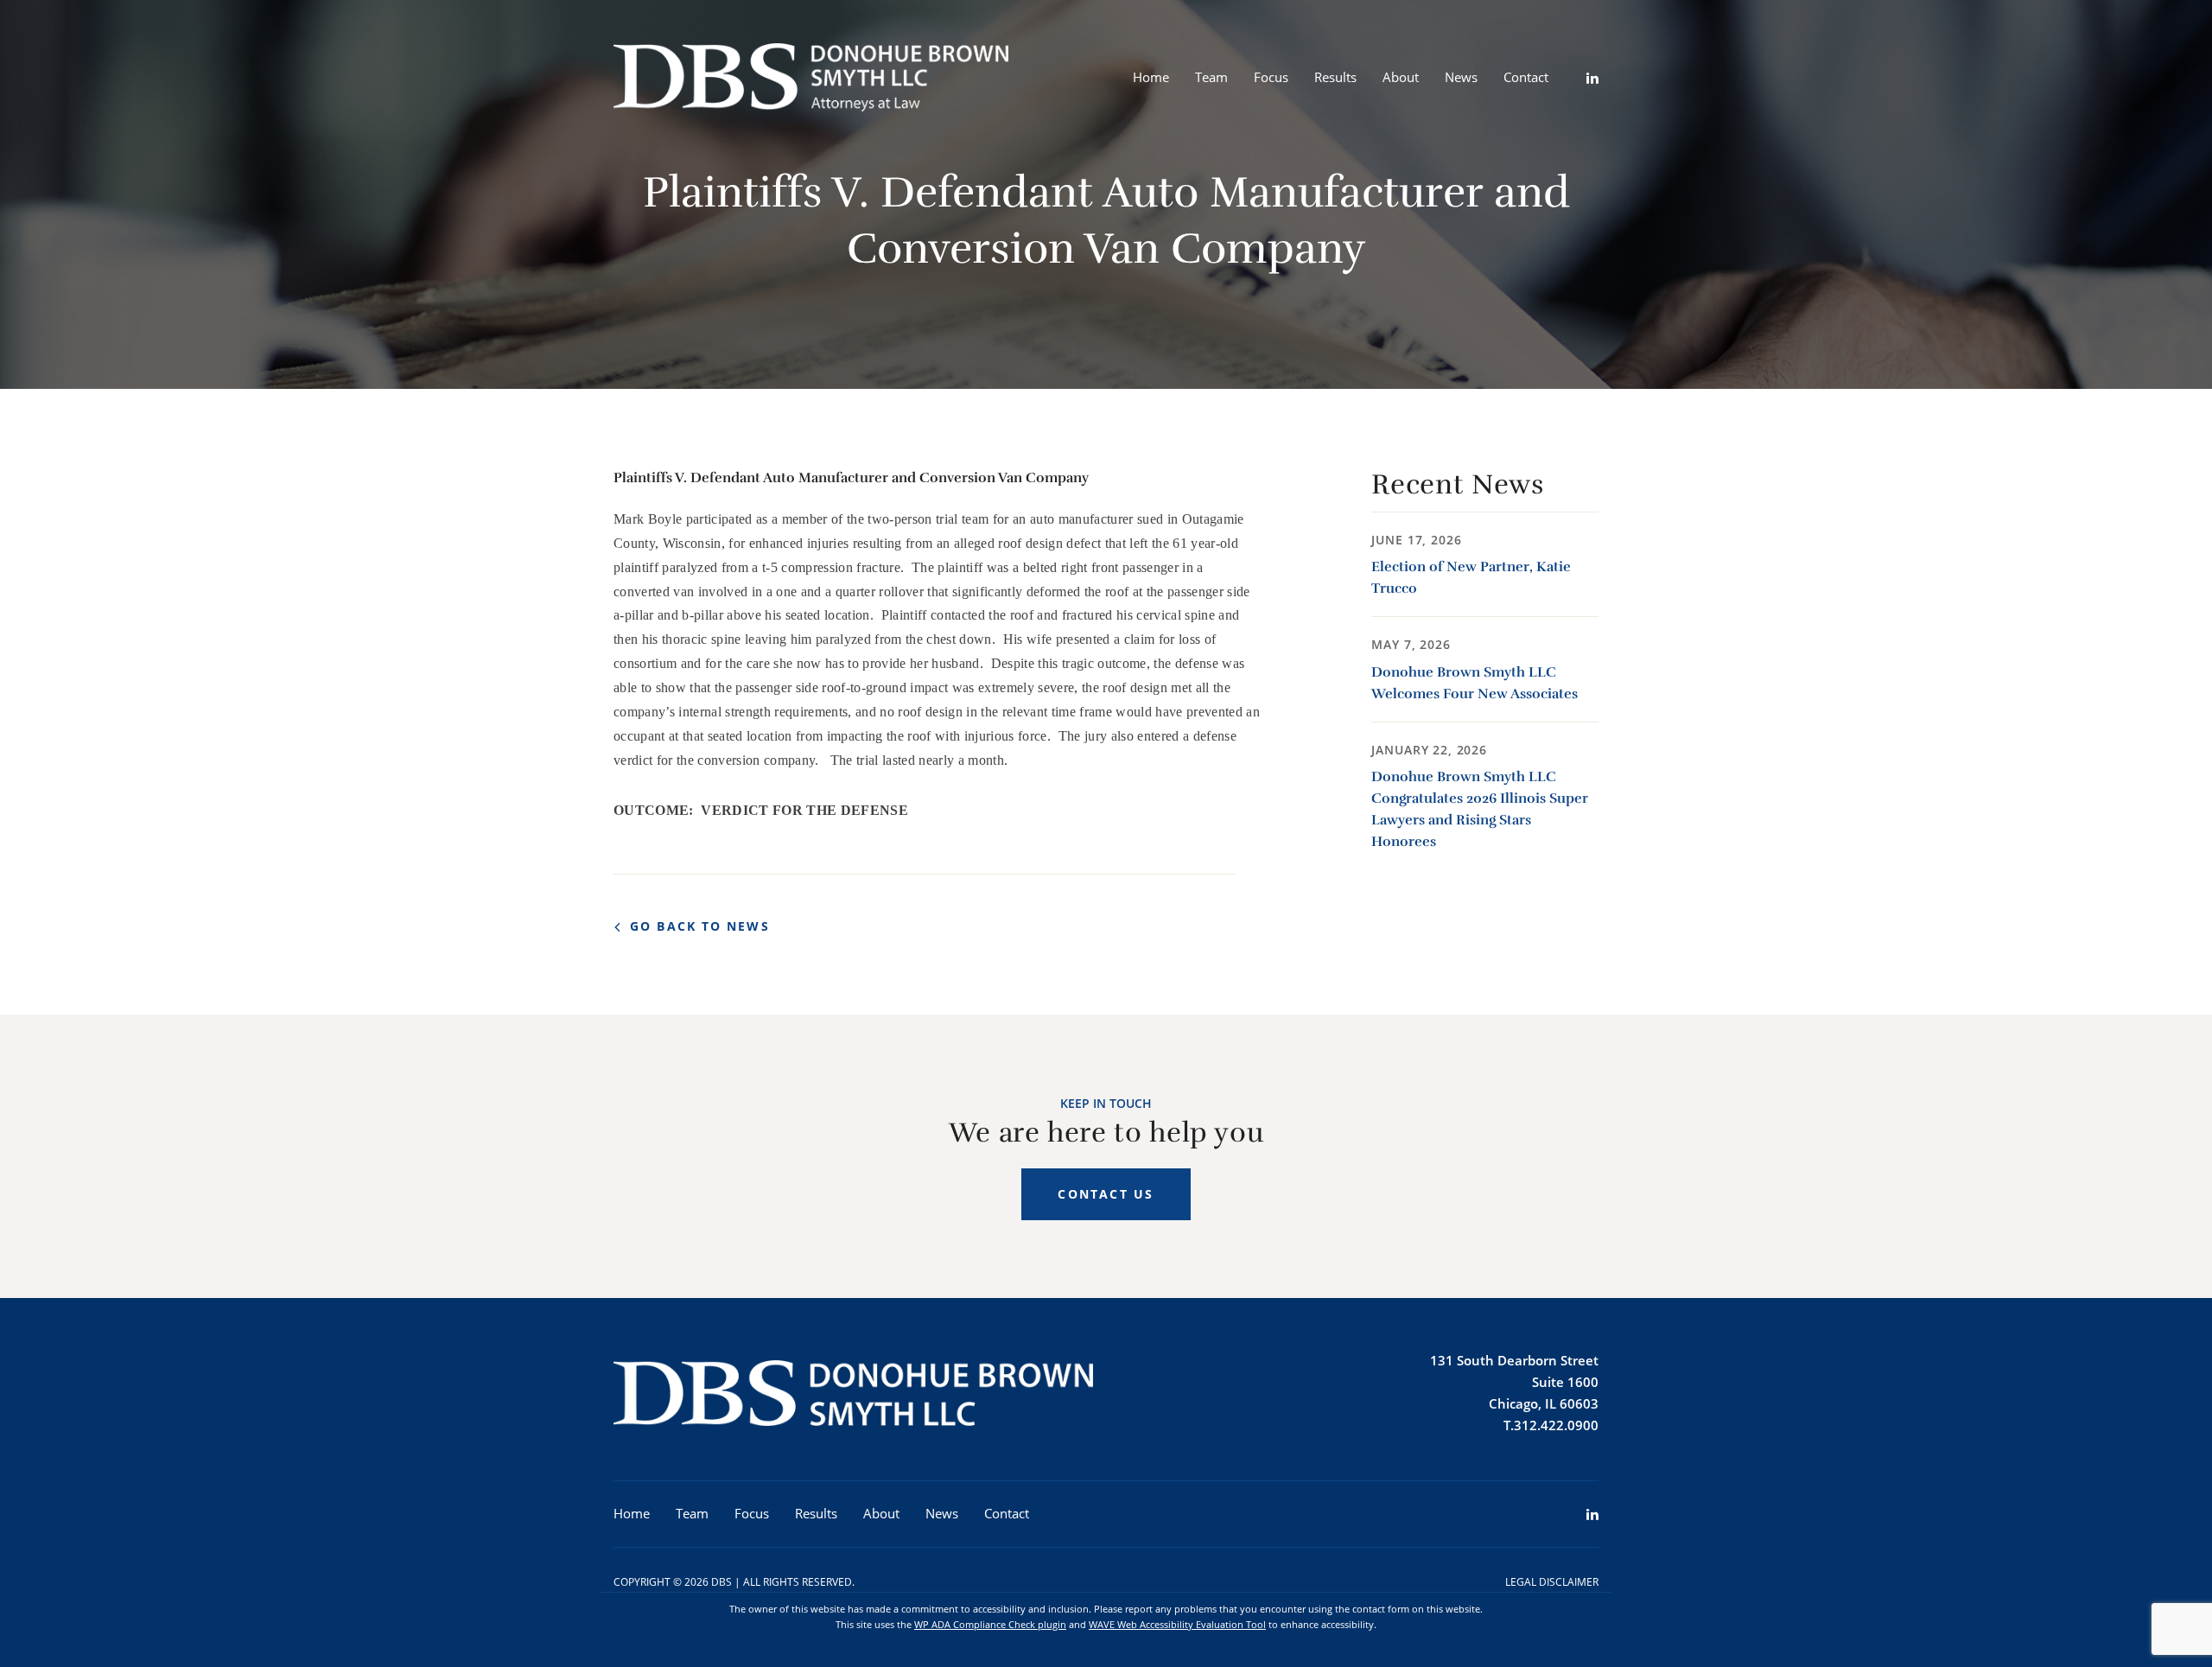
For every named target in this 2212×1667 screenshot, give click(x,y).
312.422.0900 (1556, 1425)
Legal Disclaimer (1552, 1582)
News (1461, 77)
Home (1151, 77)
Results (1335, 77)
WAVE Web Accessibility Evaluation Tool (1177, 1624)
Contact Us (1106, 1194)
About (1401, 77)
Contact (1526, 77)
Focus (1271, 77)
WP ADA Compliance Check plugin (990, 1624)
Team (1211, 77)
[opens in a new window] (1580, 78)
